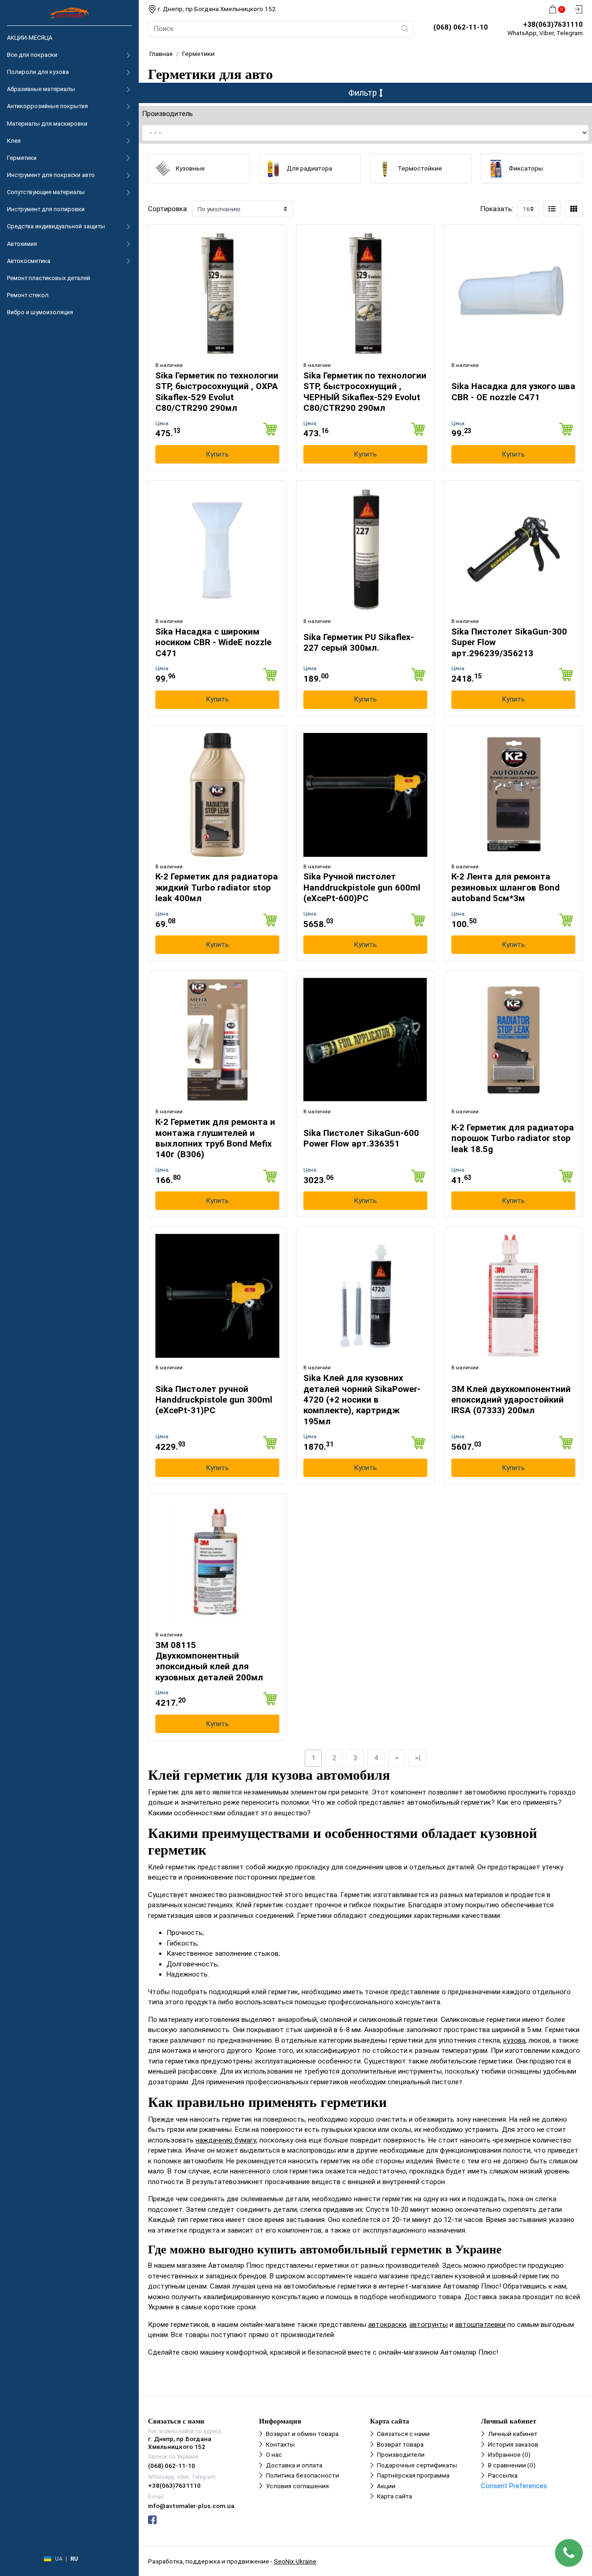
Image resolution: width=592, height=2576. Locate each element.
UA (59, 2559)
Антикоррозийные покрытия (47, 106)
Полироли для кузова (38, 72)
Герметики (22, 158)
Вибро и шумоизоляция (40, 312)
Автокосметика (29, 261)
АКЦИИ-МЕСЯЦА (30, 38)
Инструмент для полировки (46, 209)
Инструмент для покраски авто (51, 175)
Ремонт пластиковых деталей (49, 278)
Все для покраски (32, 55)
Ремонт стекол (28, 295)
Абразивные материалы (41, 89)
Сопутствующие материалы (46, 192)
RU (74, 2559)
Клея (14, 141)
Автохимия (22, 244)
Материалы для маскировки (47, 124)
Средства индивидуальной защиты (56, 226)
